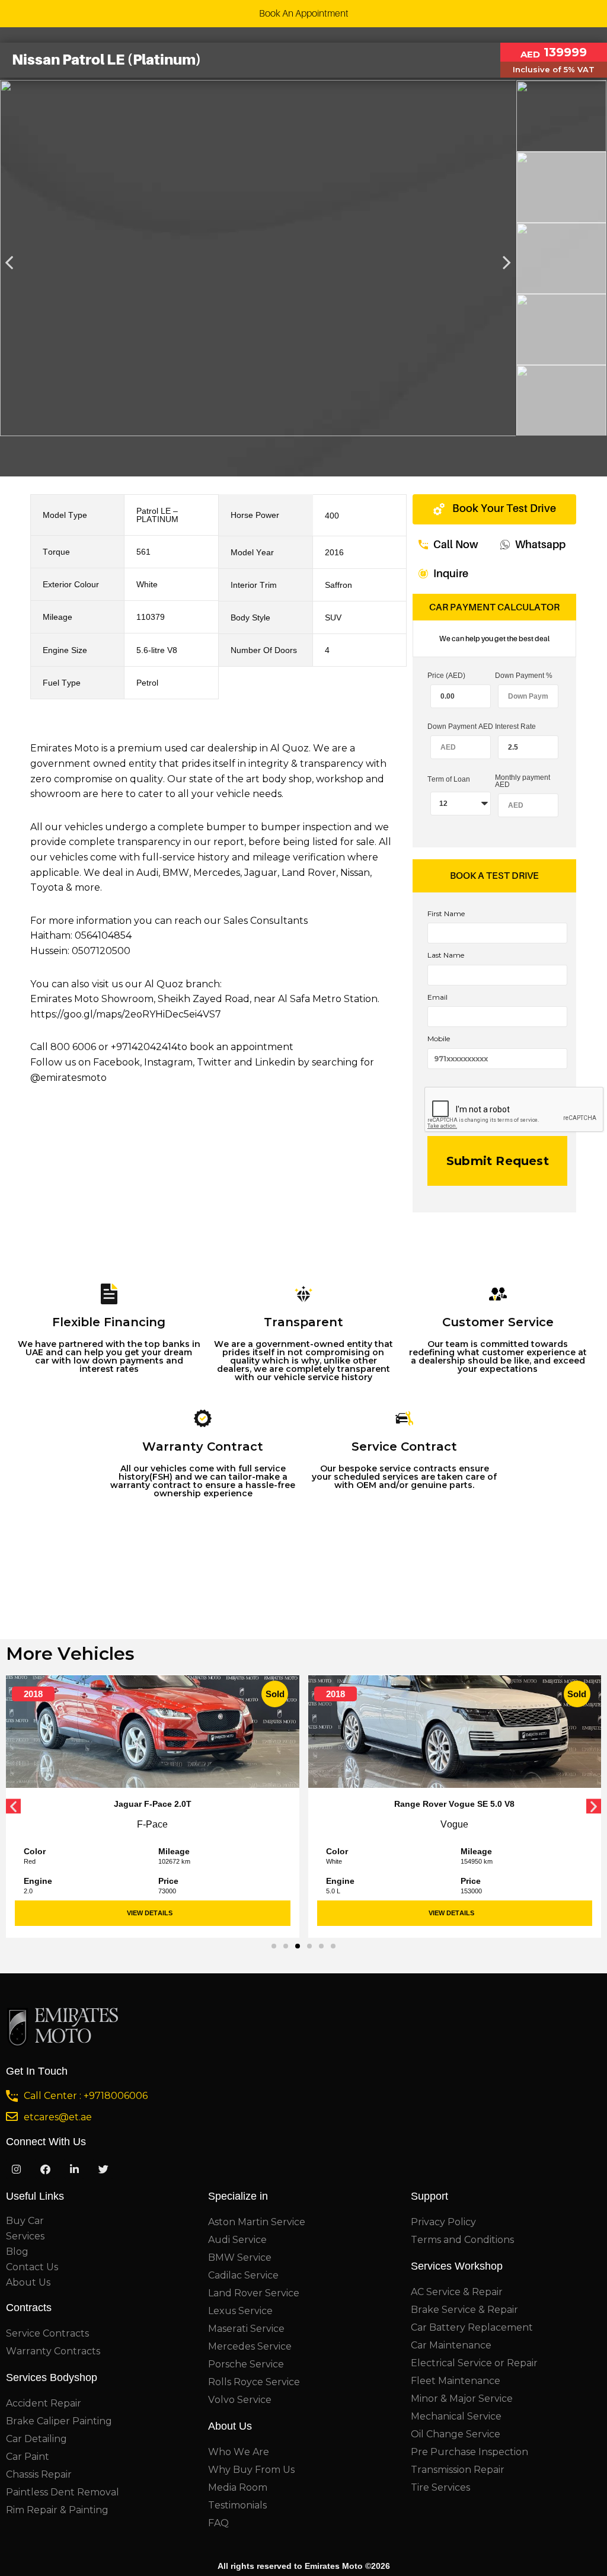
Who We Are (239, 2452)
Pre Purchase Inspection (469, 2452)
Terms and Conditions (462, 2240)
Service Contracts (47, 2333)
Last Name (446, 955)
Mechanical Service (456, 2416)
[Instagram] (16, 2169)
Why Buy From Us (251, 2470)
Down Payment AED (460, 727)
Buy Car (25, 2221)
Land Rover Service (254, 2293)
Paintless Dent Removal (63, 2492)
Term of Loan (449, 780)
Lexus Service (240, 2311)
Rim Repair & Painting (57, 2510)
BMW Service (240, 2257)
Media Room (238, 2487)
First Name (446, 914)
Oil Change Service (456, 2434)
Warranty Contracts (53, 2351)
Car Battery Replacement (472, 2327)
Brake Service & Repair (464, 2310)
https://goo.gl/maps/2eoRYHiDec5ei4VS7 (126, 1014)
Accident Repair (44, 2403)
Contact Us (32, 2267)
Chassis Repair (39, 2474)
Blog (17, 2252)
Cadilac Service (243, 2275)
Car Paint (28, 2457)
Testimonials (237, 2505)
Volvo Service (240, 2400)
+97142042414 (144, 1047)
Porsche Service (246, 2364)
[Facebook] (45, 2169)
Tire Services (440, 2487)
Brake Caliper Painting (59, 2421)
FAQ (218, 2523)
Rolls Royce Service (254, 2382)
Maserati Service (246, 2329)
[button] (274, 1946)
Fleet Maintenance (456, 2381)
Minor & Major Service (462, 2399)
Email (437, 997)
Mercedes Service (250, 2346)
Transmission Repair (458, 2470)
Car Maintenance (451, 2345)
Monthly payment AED (523, 781)
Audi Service (237, 2240)
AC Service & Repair (457, 2292)
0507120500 (101, 951)
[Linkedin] (74, 2169)
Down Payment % (524, 676)
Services (25, 2236)
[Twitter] (103, 2169)
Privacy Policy (443, 2222)
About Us (28, 2282)
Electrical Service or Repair (474, 2363)
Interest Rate (515, 727)
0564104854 (103, 935)
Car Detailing (36, 2439)
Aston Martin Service (257, 2222)
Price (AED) (446, 676)
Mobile (439, 1039)
